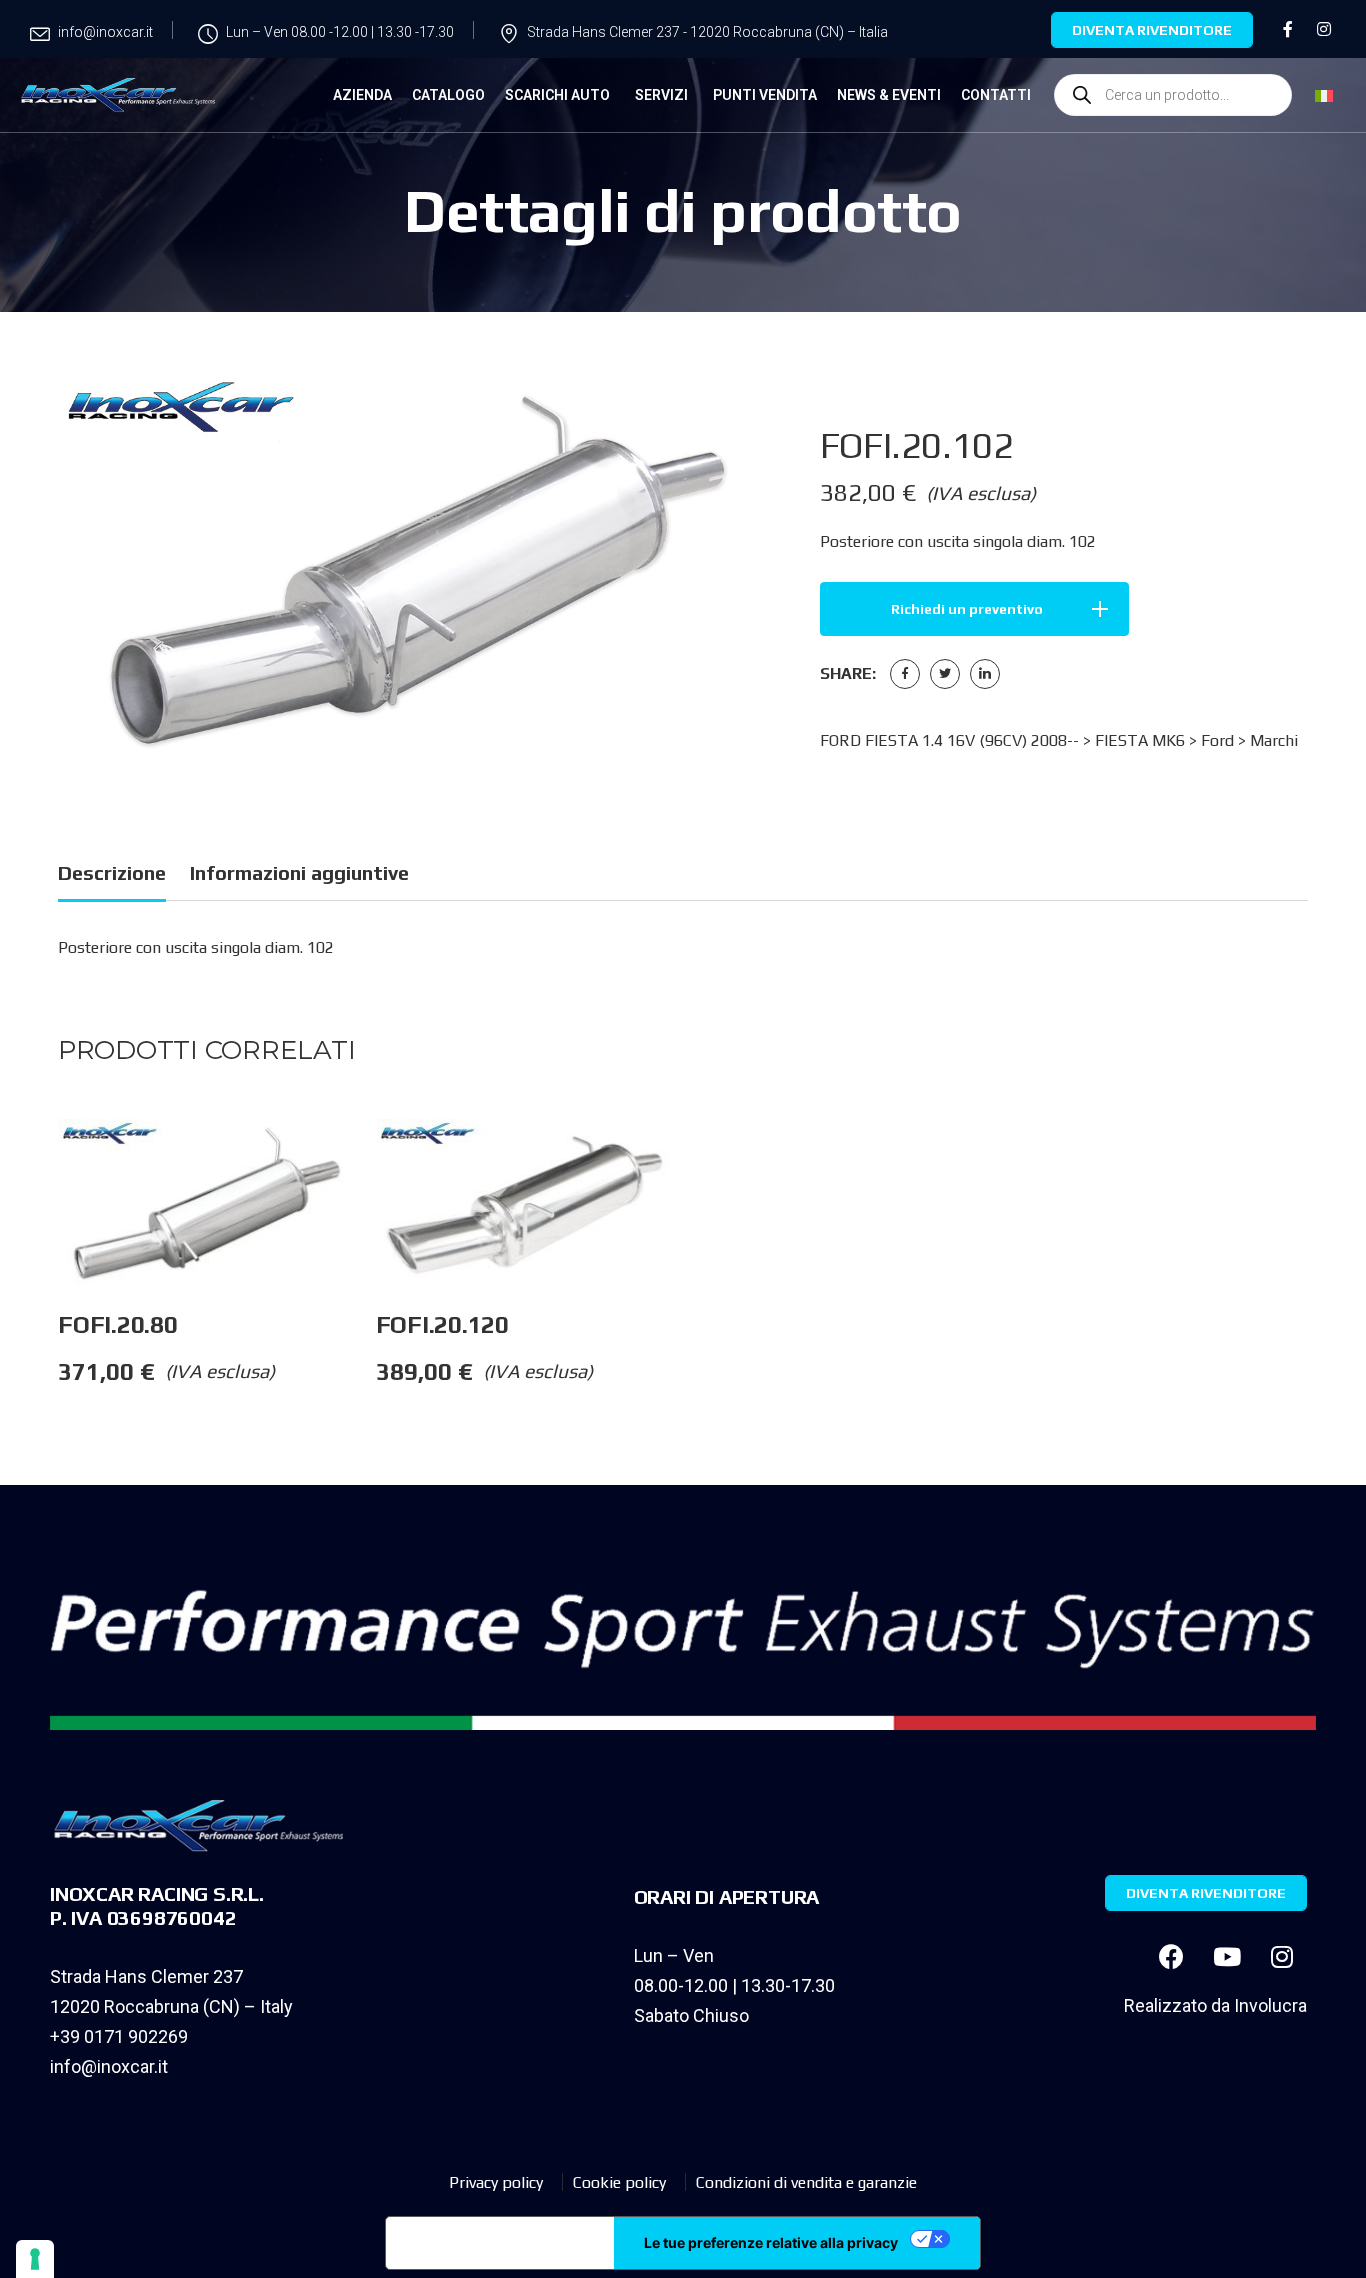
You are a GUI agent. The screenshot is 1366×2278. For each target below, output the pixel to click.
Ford (1217, 740)
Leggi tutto (375, 1159)
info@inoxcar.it (109, 2066)
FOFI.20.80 (118, 1324)
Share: (848, 673)
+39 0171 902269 (119, 2036)
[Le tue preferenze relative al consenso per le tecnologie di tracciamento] (35, 2259)
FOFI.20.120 (442, 1324)
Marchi (1274, 740)
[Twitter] (945, 674)
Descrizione (112, 872)
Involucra (1270, 2005)
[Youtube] (1227, 1956)
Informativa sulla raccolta (500, 2243)
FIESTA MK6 (1140, 740)
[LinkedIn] (985, 674)
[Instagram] (1282, 1956)
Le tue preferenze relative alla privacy (771, 2242)
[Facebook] (905, 674)
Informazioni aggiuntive (299, 872)
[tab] (112, 876)
